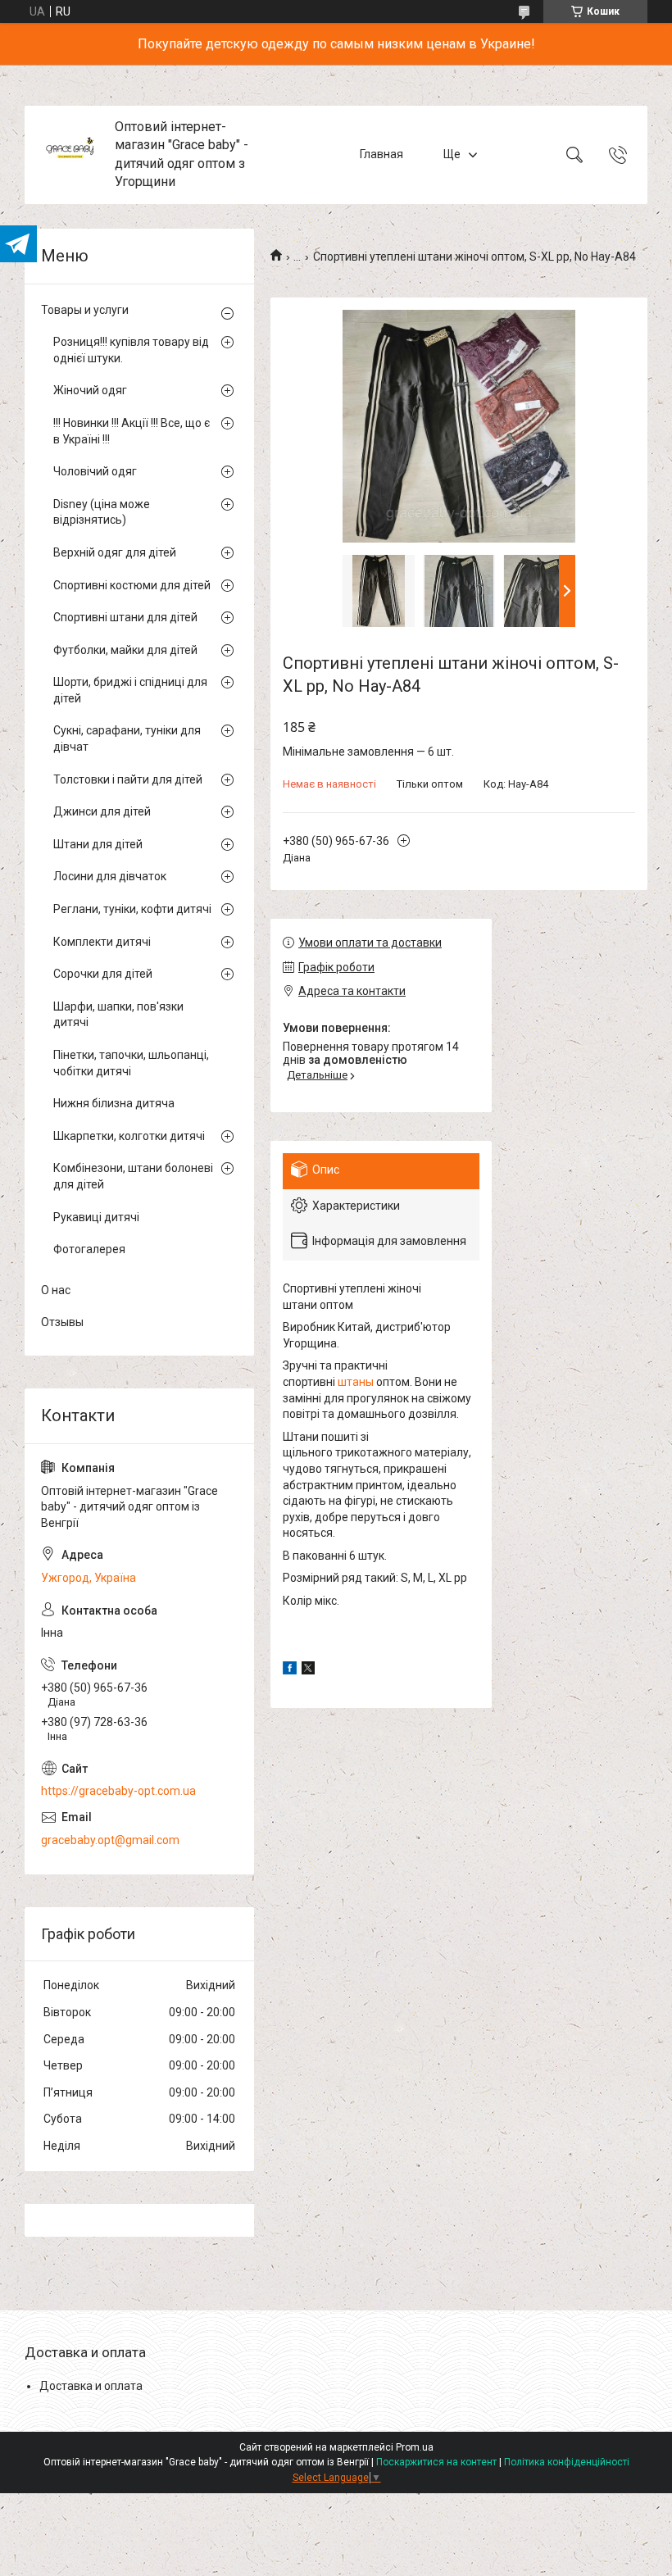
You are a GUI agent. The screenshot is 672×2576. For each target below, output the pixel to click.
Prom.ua (415, 2447)
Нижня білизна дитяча (114, 1103)
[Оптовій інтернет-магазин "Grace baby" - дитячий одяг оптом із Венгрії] (72, 154)
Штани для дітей (98, 844)
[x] (308, 1670)
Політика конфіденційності (567, 2462)
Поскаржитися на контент (436, 2462)
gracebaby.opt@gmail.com (110, 1840)
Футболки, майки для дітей (125, 650)
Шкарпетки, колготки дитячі (129, 1136)
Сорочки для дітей (103, 974)
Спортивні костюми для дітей (132, 585)
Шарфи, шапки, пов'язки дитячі (118, 1015)
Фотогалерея (89, 1249)
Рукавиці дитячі (96, 1217)
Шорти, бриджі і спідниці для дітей (130, 690)
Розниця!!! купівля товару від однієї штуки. (131, 350)
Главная (381, 154)
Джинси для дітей (102, 811)
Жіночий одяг (90, 390)
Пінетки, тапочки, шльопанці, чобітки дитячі (131, 1063)
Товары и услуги (85, 310)
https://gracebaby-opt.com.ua (118, 1791)
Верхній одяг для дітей (115, 552)
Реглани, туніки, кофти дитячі (132, 909)
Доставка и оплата (91, 2386)
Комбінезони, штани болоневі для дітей (133, 1176)
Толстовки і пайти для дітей (128, 779)
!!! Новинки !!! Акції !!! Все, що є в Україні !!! (132, 431)
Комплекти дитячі (102, 942)
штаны (356, 1382)
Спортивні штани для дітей (125, 617)
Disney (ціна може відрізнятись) (102, 512)
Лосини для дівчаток (110, 876)
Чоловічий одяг (95, 471)
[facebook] (290, 1670)
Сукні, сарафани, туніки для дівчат (127, 738)
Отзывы (62, 1322)
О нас (56, 1290)
